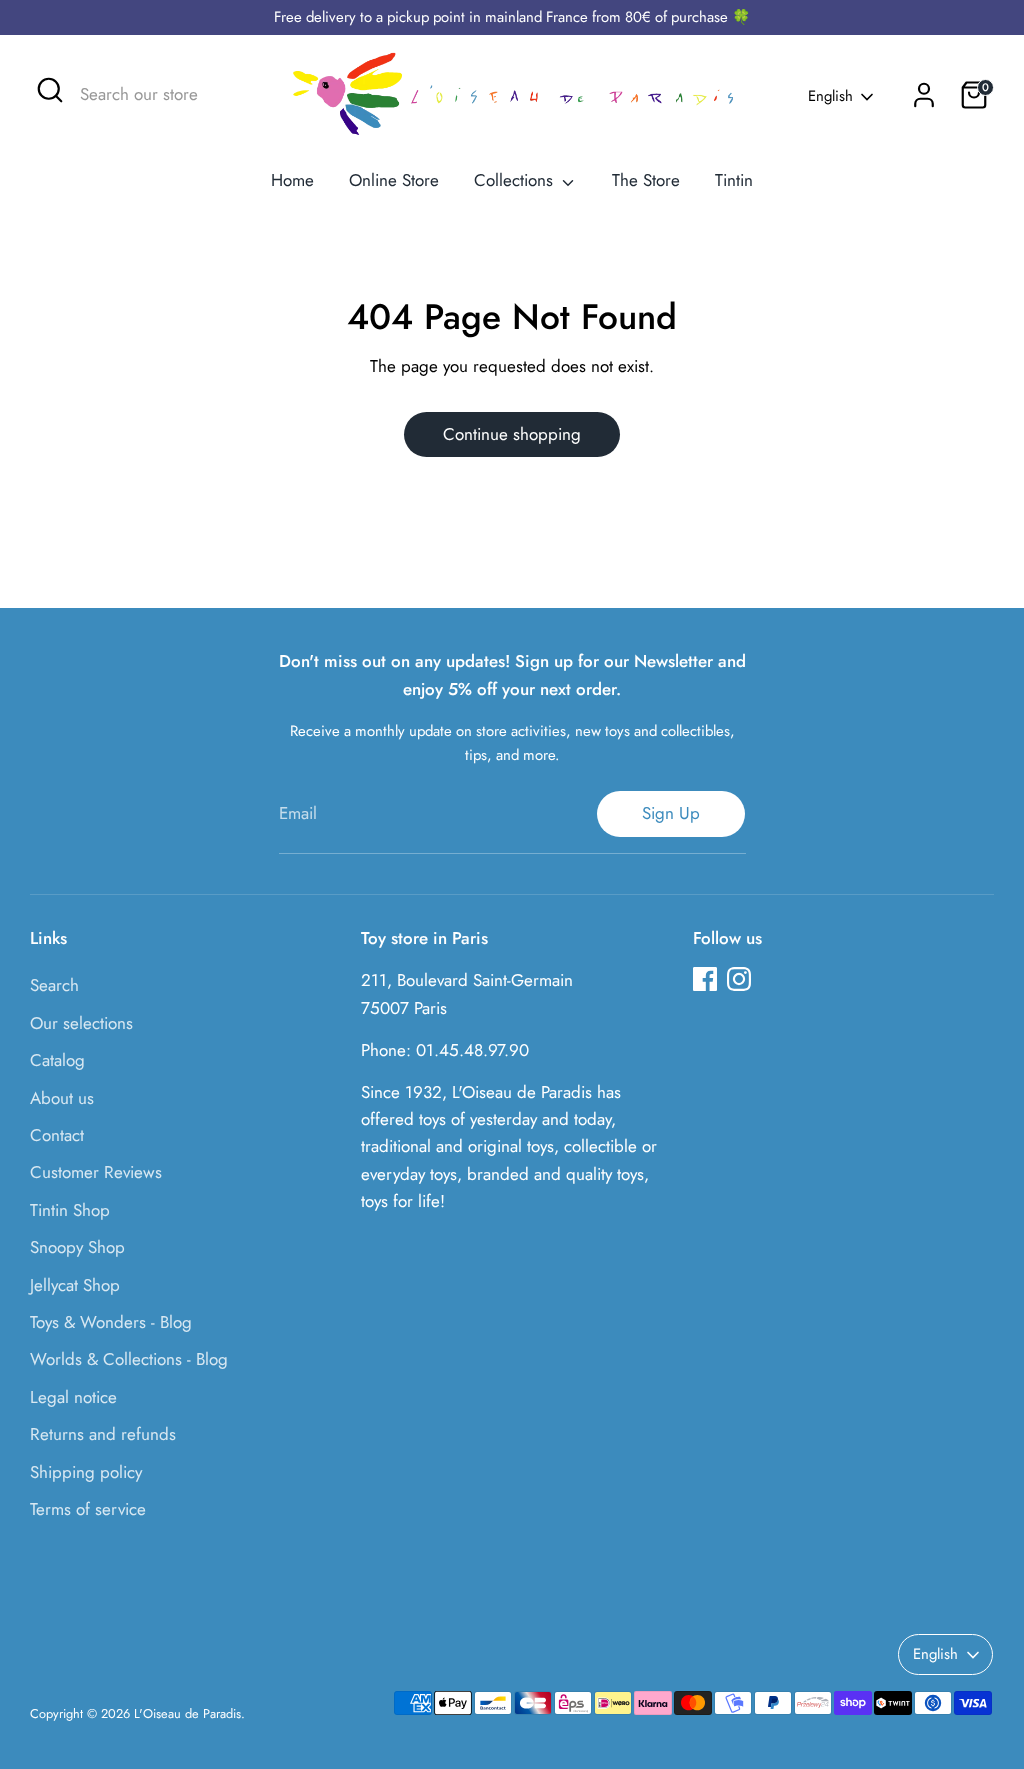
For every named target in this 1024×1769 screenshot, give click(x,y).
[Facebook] (705, 979)
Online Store (394, 180)
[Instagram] (739, 979)
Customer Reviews (96, 1172)
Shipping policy (86, 1472)
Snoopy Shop (77, 1247)
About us (62, 1098)
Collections (516, 180)
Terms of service (88, 1509)
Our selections (81, 1023)
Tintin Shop (70, 1210)
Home (292, 180)
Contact (57, 1135)
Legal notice (73, 1397)
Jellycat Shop (75, 1285)
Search (54, 985)
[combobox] (158, 95)
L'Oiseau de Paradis (187, 1713)
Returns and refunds (103, 1434)
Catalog (57, 1060)
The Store (646, 180)
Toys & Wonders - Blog (111, 1322)
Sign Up (671, 813)
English (830, 96)
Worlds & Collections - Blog (129, 1359)
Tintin (734, 180)
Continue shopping (512, 434)
